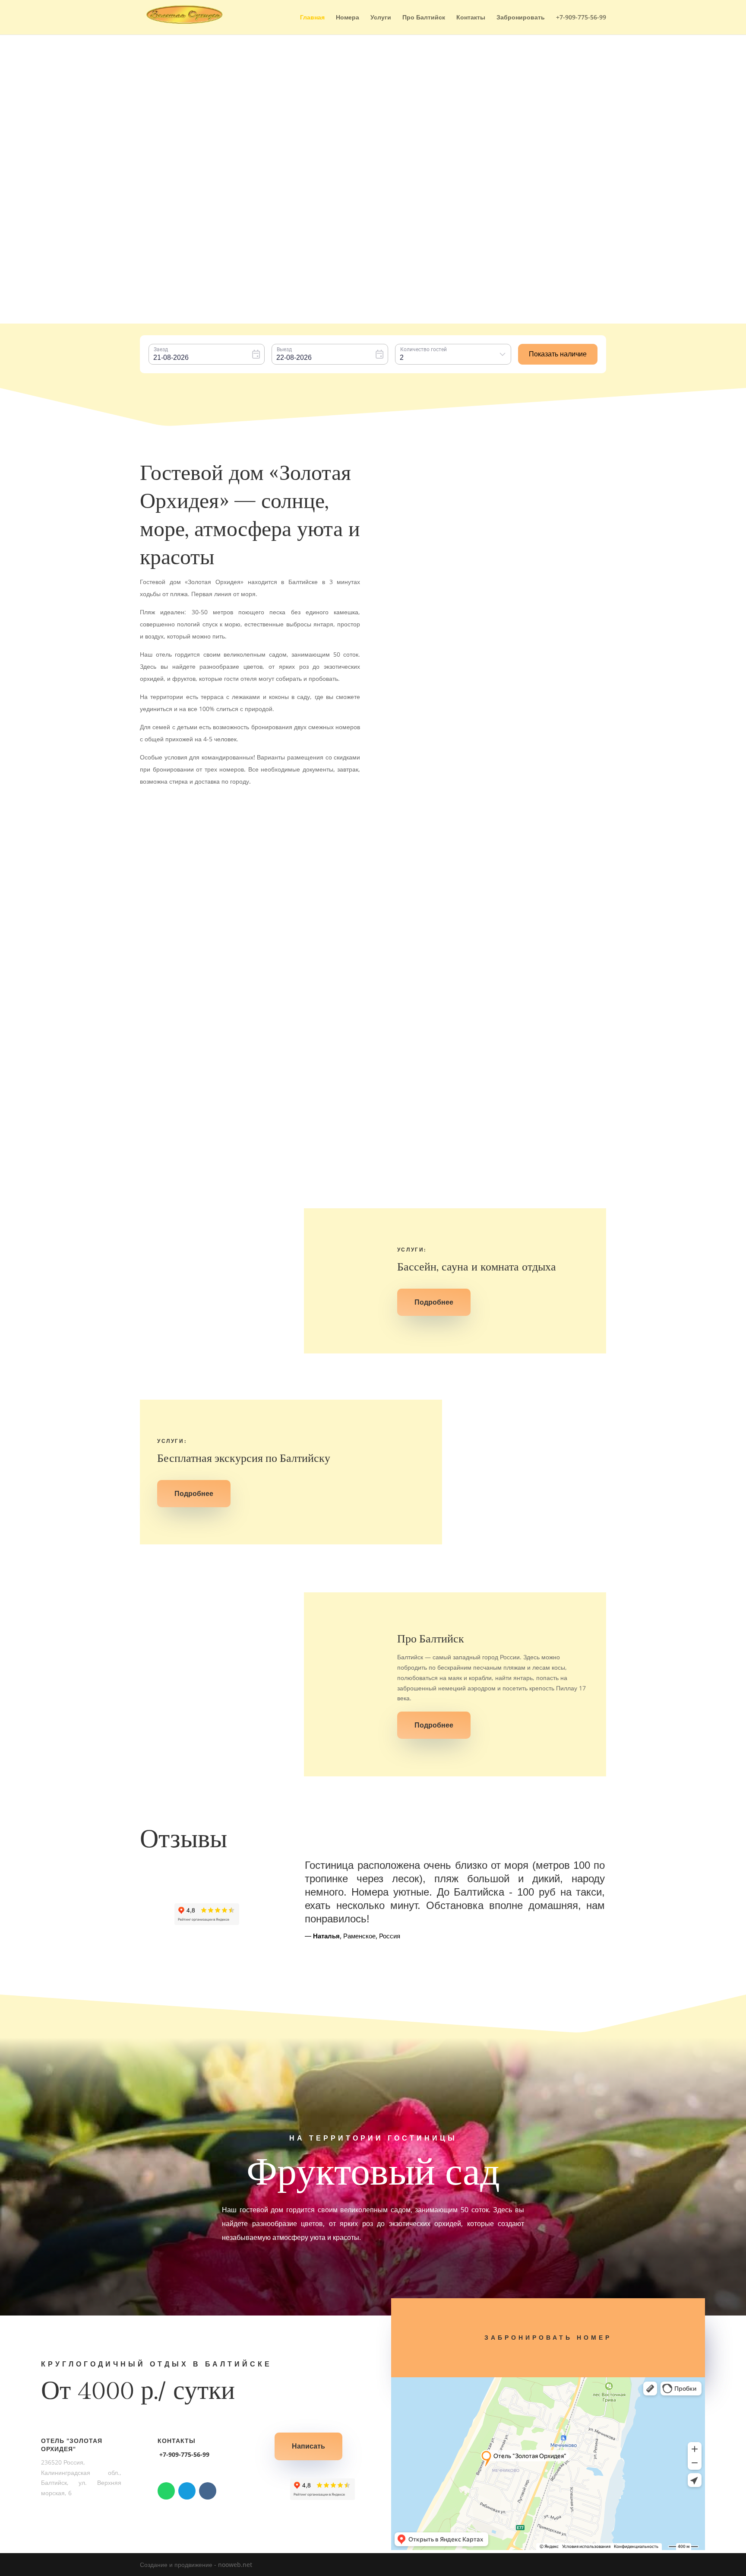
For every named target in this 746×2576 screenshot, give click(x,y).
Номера (348, 18)
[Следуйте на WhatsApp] (166, 2491)
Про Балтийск (424, 18)
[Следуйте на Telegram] (187, 2491)
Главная (312, 18)
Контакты (471, 18)
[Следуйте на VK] (208, 2491)
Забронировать (521, 18)
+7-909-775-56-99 (581, 18)
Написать (308, 2446)
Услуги (381, 18)
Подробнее (275, 949)
